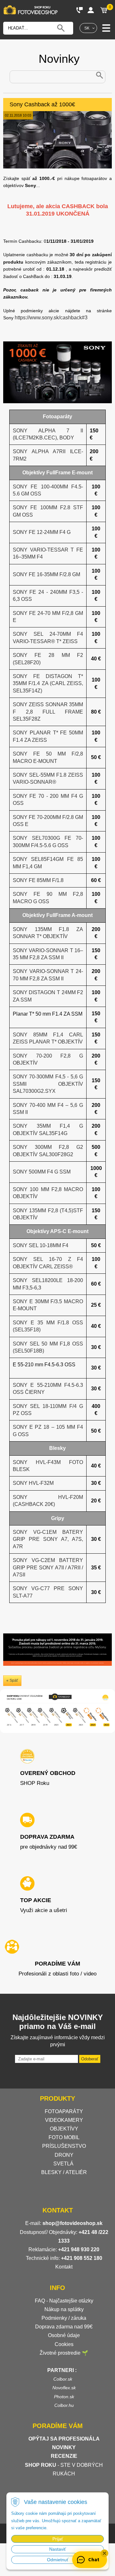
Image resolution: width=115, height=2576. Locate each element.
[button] (104, 2553)
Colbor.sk (63, 2379)
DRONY (64, 2155)
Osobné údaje (64, 2335)
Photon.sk (64, 2397)
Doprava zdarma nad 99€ (64, 2327)
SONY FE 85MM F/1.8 (38, 880)
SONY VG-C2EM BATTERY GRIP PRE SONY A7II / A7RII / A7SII (48, 1567)
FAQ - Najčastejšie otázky (64, 2301)
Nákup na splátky (64, 2309)
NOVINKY (64, 2447)
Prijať (58, 2539)
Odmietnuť (58, 2560)
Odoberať (90, 2059)
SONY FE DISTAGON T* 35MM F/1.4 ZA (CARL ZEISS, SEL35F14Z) (48, 683)
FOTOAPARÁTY (64, 2111)
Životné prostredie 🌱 (64, 2353)
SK (87, 28)
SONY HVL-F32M (33, 1483)
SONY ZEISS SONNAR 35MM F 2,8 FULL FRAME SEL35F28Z (48, 712)
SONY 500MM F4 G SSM (42, 1172)
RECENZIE (64, 2456)
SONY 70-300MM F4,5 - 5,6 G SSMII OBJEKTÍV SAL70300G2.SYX (48, 1084)
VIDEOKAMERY (64, 2120)
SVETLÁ (64, 2164)
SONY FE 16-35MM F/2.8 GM (46, 574)
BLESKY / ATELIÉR (64, 2172)
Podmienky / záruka (64, 2318)
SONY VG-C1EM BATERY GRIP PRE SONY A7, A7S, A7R (48, 1539)
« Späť (12, 1681)
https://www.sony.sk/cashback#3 (51, 318)
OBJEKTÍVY (64, 2129)
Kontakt (64, 2267)
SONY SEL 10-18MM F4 (41, 1245)
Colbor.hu (64, 2405)
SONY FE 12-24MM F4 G (42, 532)
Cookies (64, 2344)
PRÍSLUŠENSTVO (64, 2146)
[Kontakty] (80, 10)
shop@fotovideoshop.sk (73, 2223)
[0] (104, 10)
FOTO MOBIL (64, 2137)
